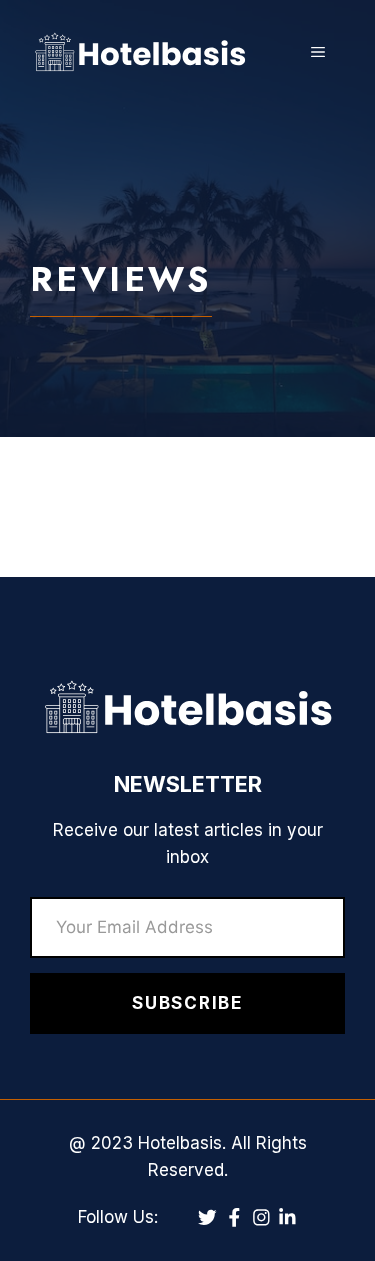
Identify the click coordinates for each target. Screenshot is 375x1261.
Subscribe (187, 1003)
